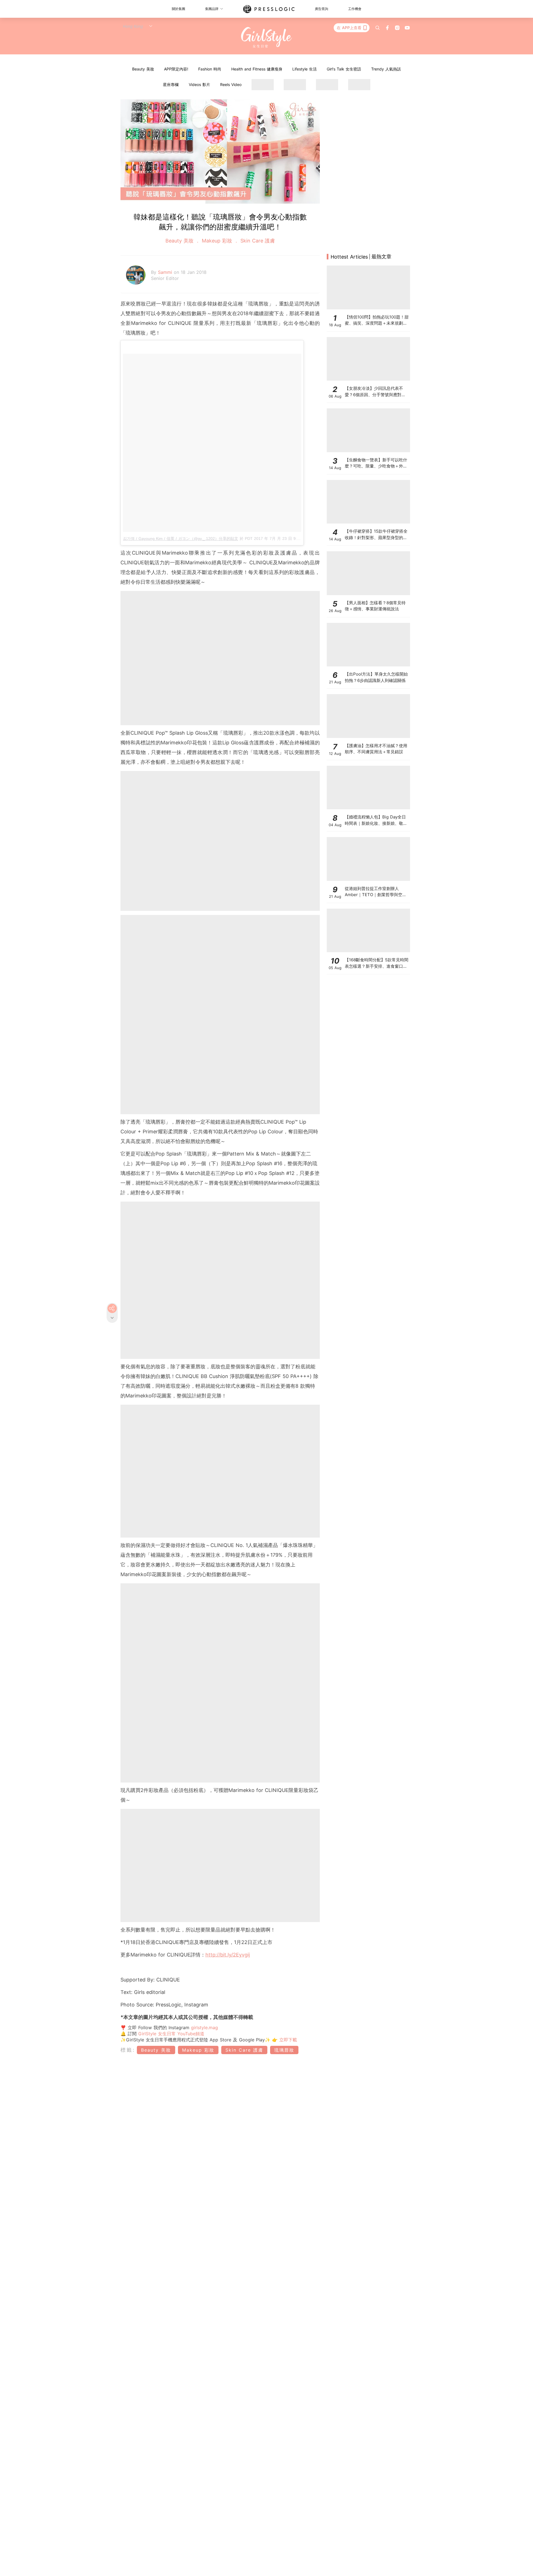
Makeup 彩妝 (217, 241)
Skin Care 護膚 (257, 241)
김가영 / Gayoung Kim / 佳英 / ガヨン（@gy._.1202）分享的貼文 (181, 539)
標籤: (128, 2050)
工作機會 (355, 9)
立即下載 (287, 2040)
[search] (378, 28)
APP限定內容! (176, 69)
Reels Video (231, 84)
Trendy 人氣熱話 (386, 69)
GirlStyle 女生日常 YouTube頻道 (171, 2034)
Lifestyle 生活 (305, 69)
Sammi (166, 272)
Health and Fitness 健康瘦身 (257, 69)
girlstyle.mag (204, 2028)
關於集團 (178, 9)
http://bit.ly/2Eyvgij (228, 1955)
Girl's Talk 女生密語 (344, 69)
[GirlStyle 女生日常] (267, 38)
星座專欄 (171, 84)
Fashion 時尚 (210, 69)
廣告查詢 (321, 9)
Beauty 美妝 (143, 69)
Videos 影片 (199, 84)
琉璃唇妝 (284, 2050)
